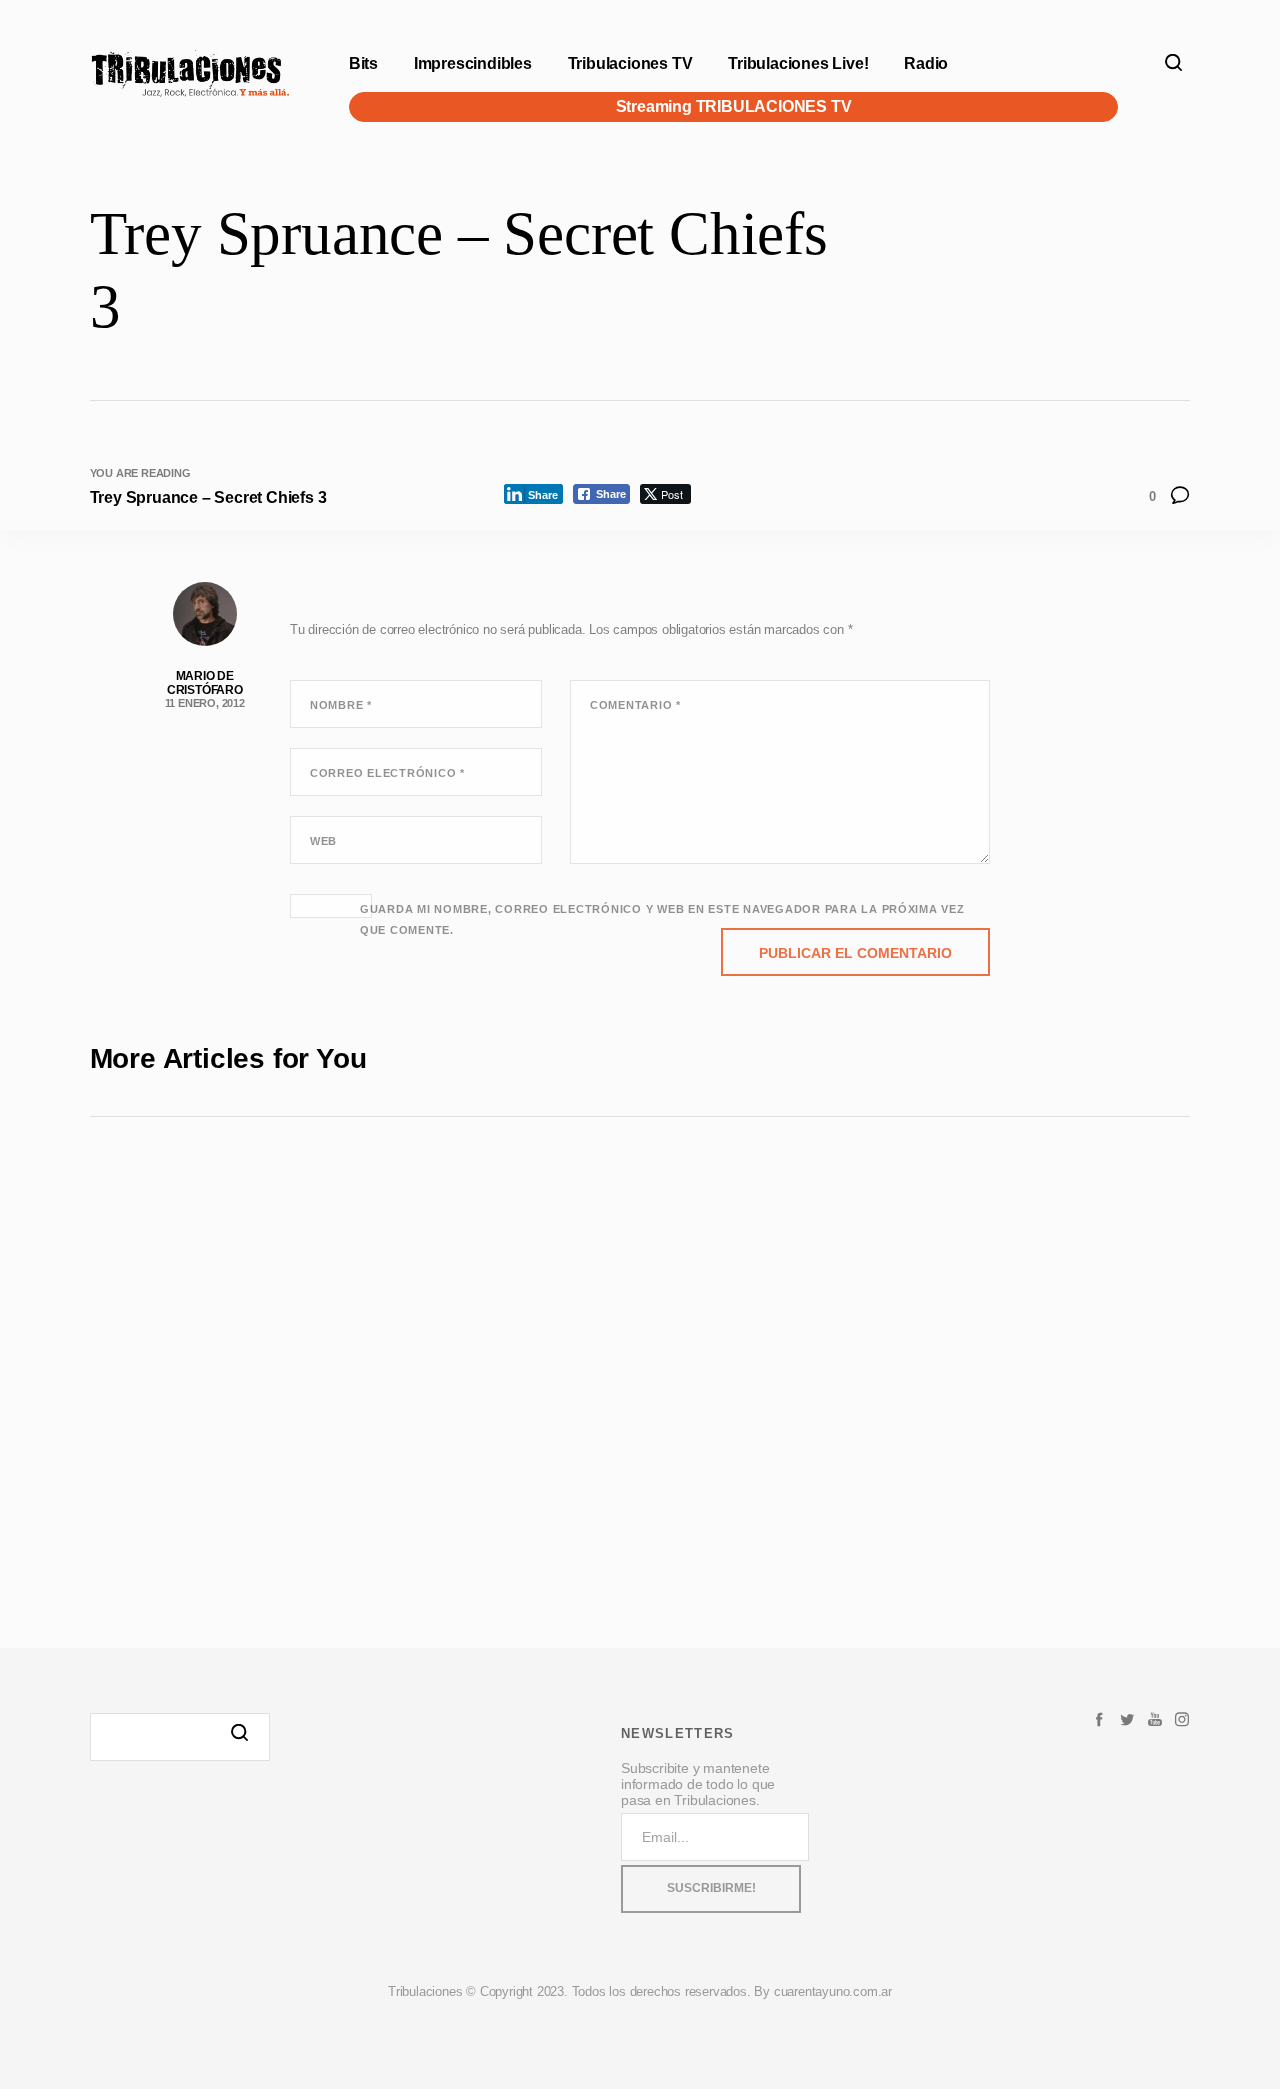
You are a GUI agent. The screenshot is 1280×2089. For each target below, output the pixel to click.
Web (323, 841)
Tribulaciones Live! (798, 63)
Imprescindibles (473, 63)
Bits (363, 63)
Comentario (635, 705)
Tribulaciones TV (630, 63)
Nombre (341, 705)
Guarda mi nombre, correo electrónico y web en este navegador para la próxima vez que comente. (662, 919)
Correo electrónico (387, 773)
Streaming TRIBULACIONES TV (733, 106)
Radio (926, 63)
